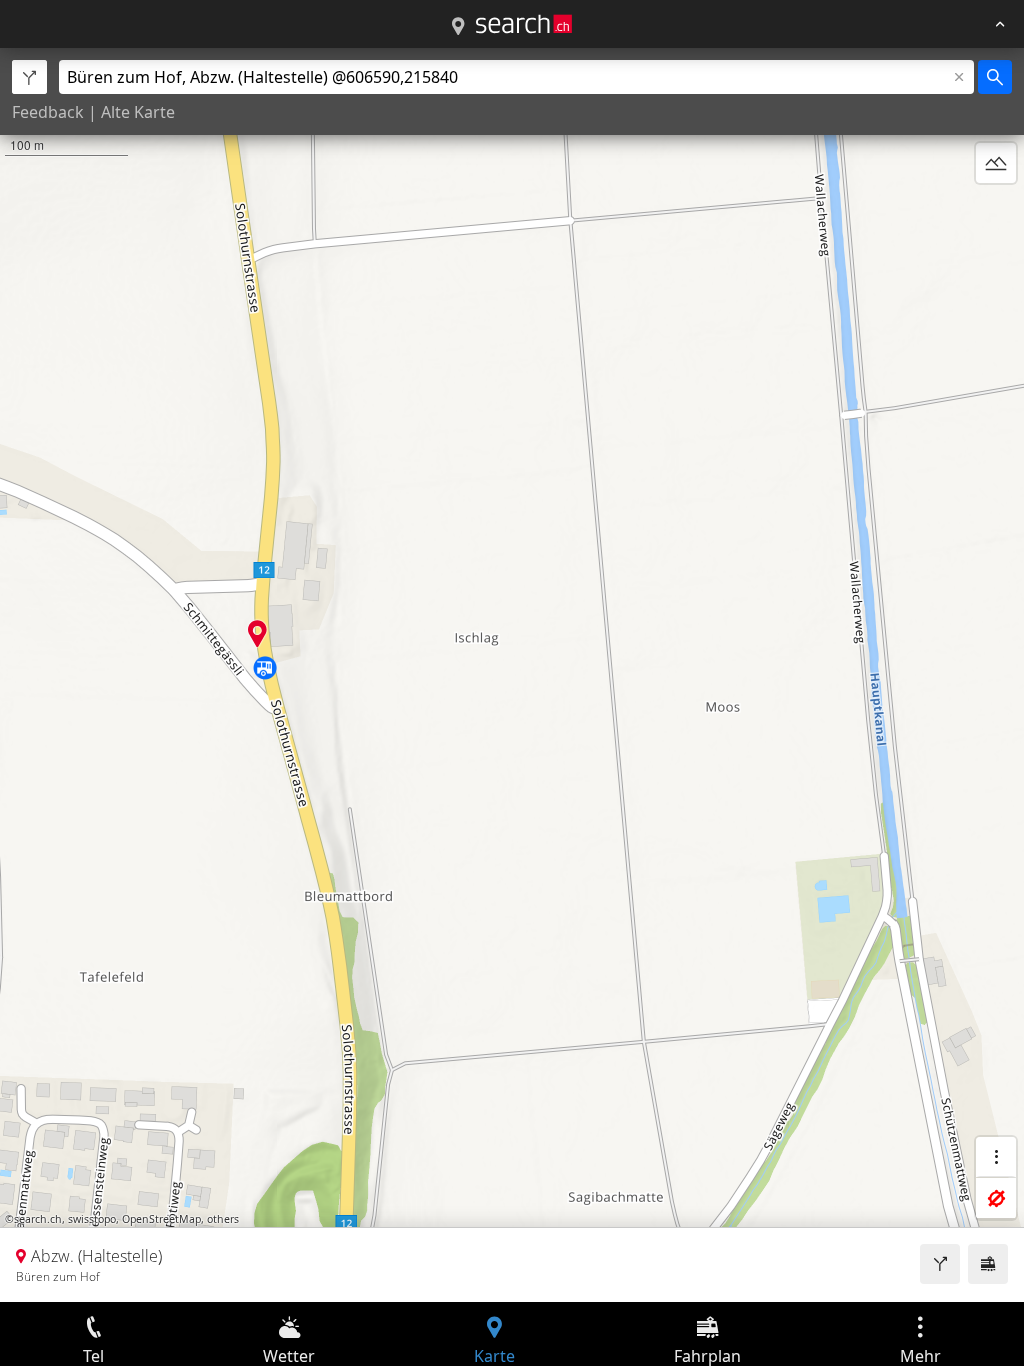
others (223, 1219)
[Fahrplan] (988, 1264)
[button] (257, 633)
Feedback (48, 112)
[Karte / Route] (458, 27)
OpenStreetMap (161, 1219)
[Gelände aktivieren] (996, 163)
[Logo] (524, 24)
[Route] (940, 1264)
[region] (512, 675)
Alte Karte (138, 112)
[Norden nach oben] (996, 211)
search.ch (38, 1219)
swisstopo (92, 1219)
